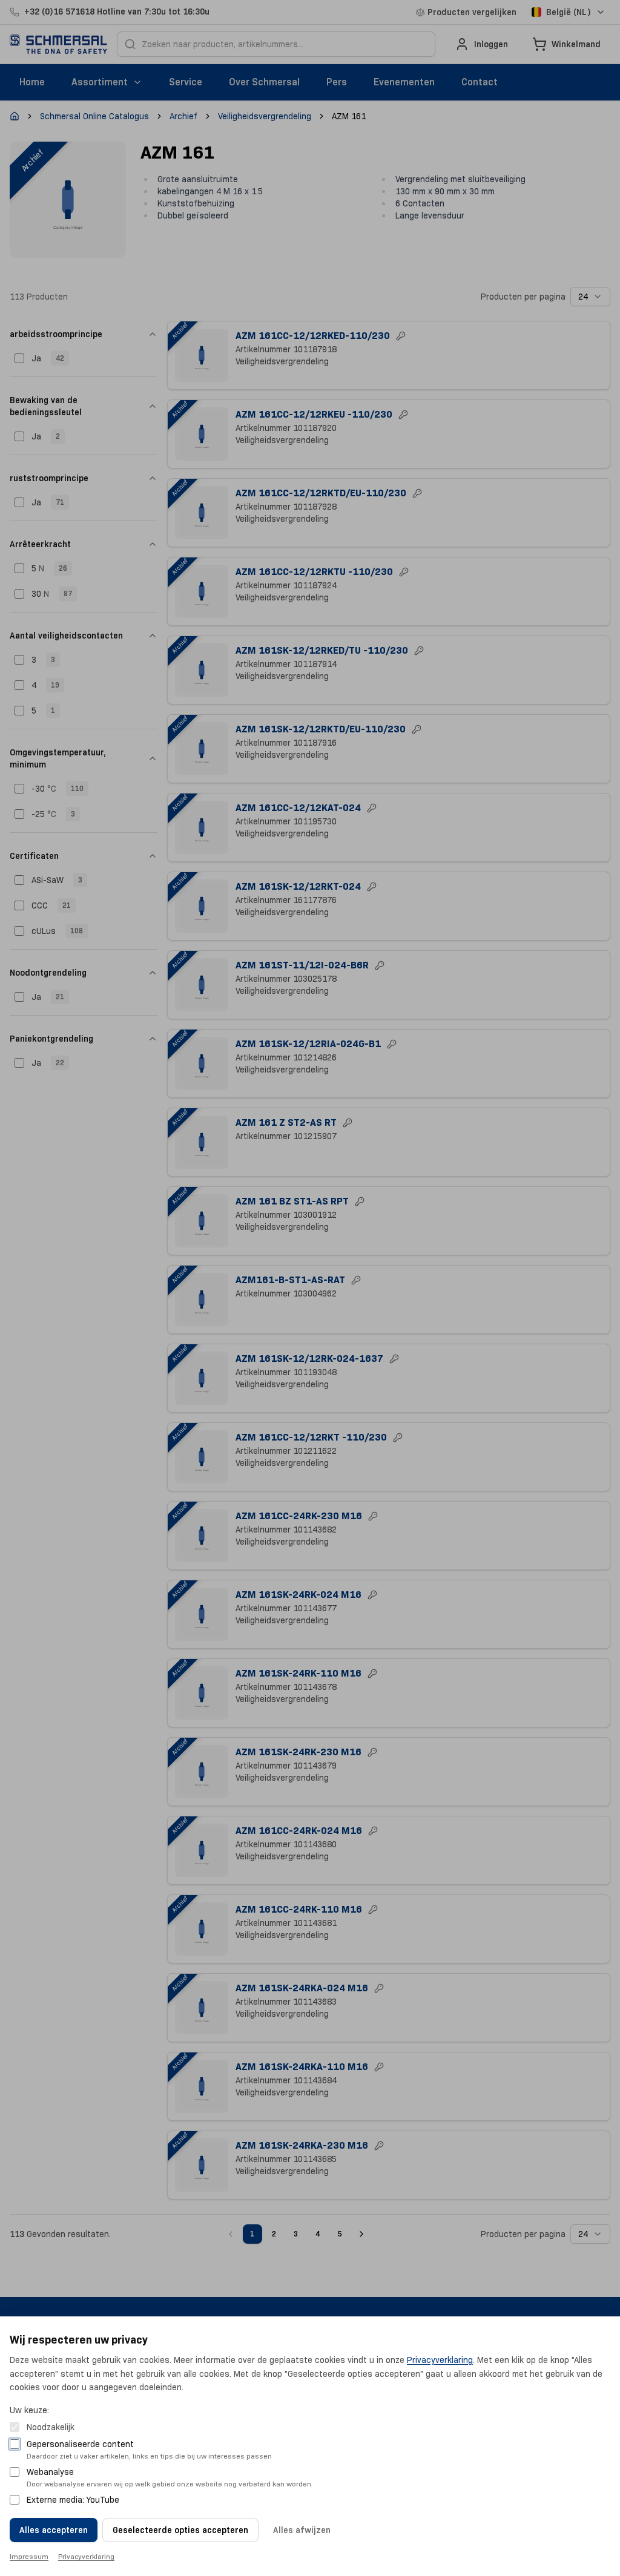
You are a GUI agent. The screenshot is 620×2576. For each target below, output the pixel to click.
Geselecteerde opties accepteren (180, 2530)
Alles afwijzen (302, 2530)
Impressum (29, 2556)
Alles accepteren (54, 2530)
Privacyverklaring (440, 2360)
